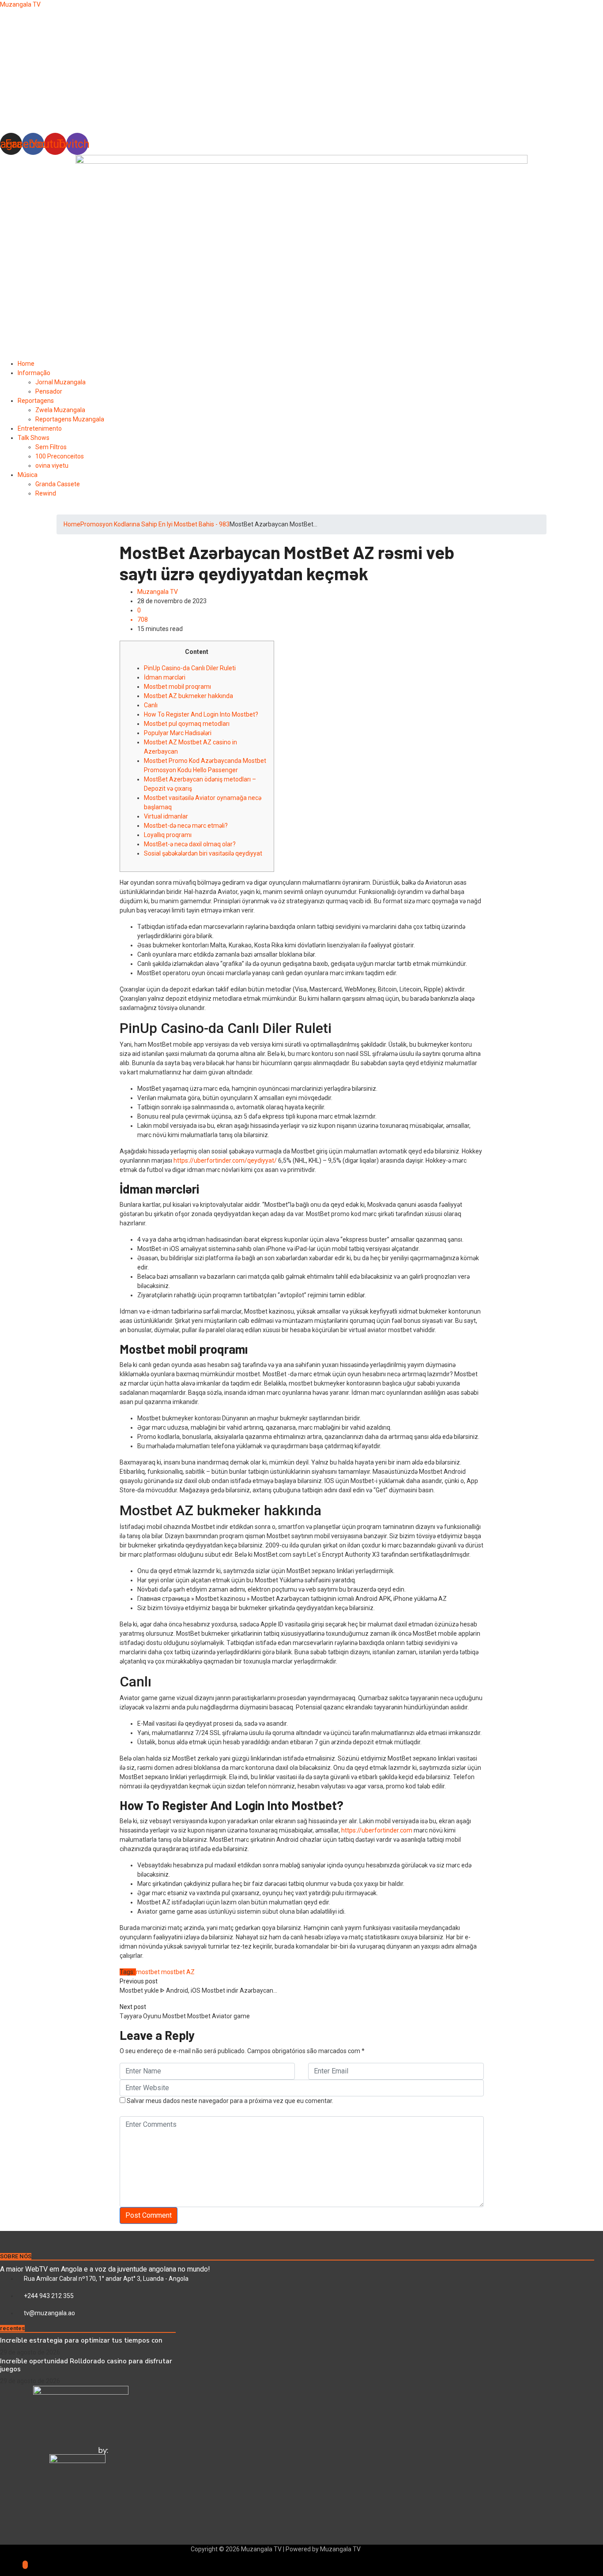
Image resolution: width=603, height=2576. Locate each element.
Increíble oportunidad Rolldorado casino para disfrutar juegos (86, 2365)
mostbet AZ (178, 1972)
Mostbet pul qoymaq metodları (187, 724)
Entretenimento (40, 428)
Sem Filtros (51, 447)
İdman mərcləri (165, 677)
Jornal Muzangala (60, 382)
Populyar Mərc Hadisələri (178, 733)
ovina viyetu (52, 466)
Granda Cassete (58, 484)
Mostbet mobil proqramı (177, 687)
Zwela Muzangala (60, 410)
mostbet (148, 1972)
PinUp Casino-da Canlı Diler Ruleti (190, 668)
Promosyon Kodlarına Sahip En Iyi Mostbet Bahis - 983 (155, 524)
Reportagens (36, 401)
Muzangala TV (20, 4)
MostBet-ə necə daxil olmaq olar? (190, 844)
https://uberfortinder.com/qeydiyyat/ (225, 1160)
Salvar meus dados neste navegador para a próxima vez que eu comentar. (230, 2101)
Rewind (46, 493)
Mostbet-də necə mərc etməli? (186, 826)
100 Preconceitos (60, 456)
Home (26, 364)
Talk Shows (34, 438)
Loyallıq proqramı (168, 835)
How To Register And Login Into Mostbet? (201, 714)
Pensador (49, 391)
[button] (301, 112)
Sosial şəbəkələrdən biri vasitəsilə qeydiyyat (203, 853)
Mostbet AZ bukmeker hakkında (188, 696)
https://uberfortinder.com (377, 1830)
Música (28, 475)
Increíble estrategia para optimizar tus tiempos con (81, 2340)
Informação (34, 373)
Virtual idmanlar (166, 816)
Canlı (151, 705)
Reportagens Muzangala (70, 419)
